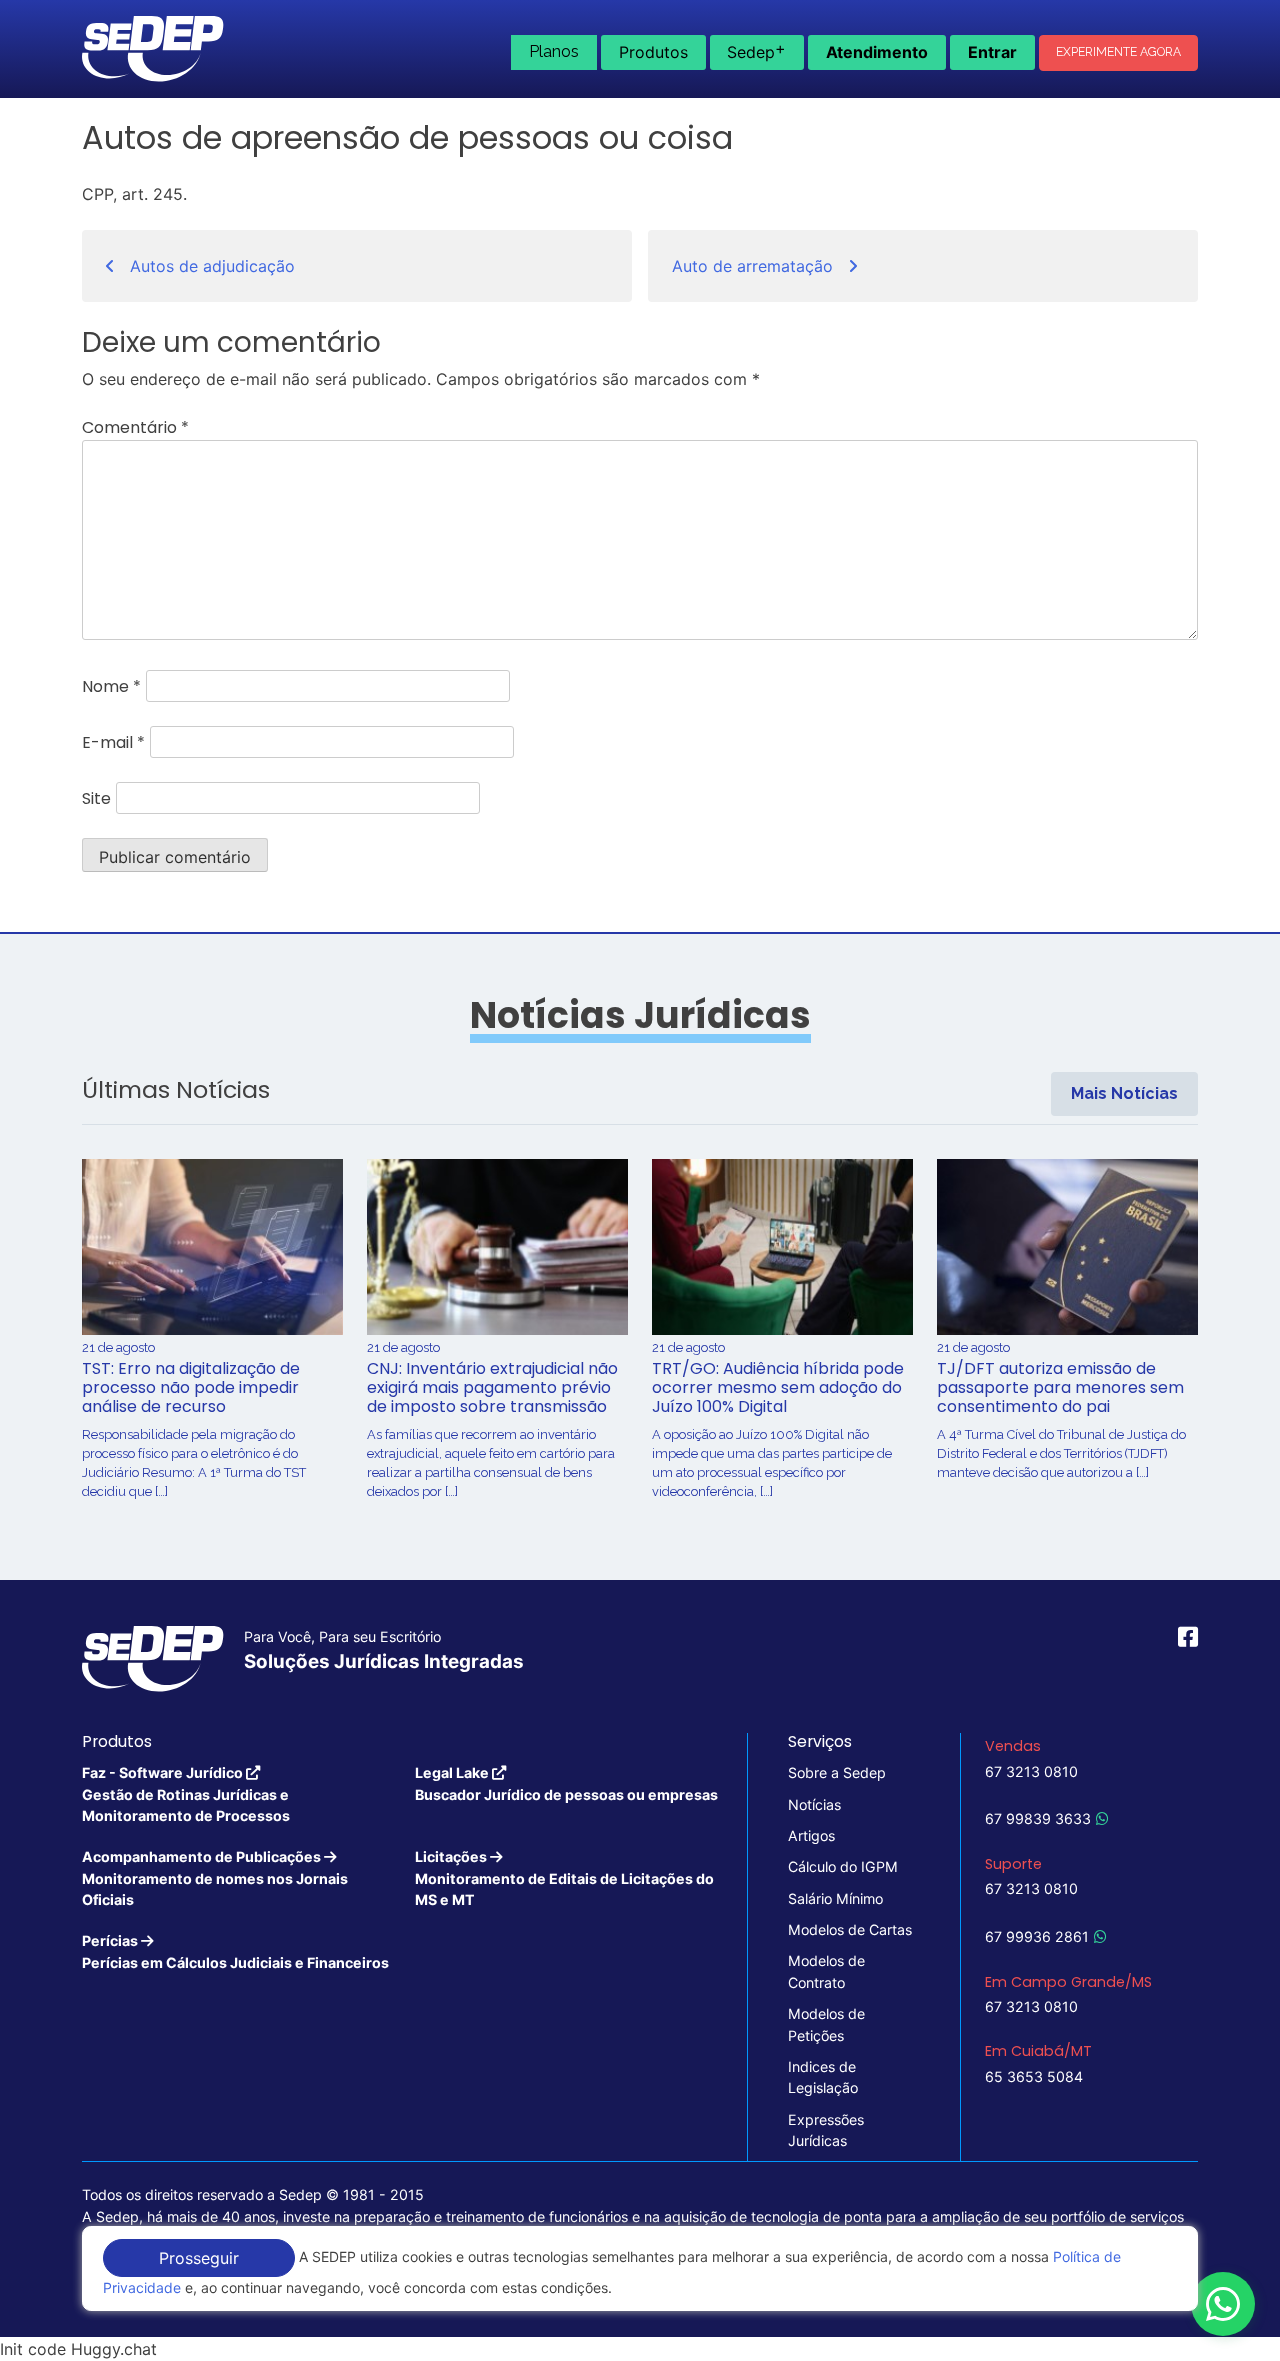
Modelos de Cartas (850, 1929)
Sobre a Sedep (837, 1772)
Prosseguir (199, 2258)
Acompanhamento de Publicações (215, 1878)
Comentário (135, 427)
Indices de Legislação (823, 2077)
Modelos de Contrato (826, 1971)
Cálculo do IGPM (843, 1866)
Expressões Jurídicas (826, 2130)
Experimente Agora (1118, 52)
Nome (111, 686)
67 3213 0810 (1031, 1771)
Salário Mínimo (835, 1898)
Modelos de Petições (826, 2024)
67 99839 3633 (1038, 1818)
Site (96, 798)
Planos (554, 51)
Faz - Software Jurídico (186, 1794)
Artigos (811, 1835)
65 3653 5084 (1034, 2076)
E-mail (113, 742)
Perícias (235, 1951)
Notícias (814, 1804)
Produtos (653, 52)
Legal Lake (566, 1783)
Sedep (756, 50)
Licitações (564, 1878)
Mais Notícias (1124, 1093)
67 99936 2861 (1037, 1936)
